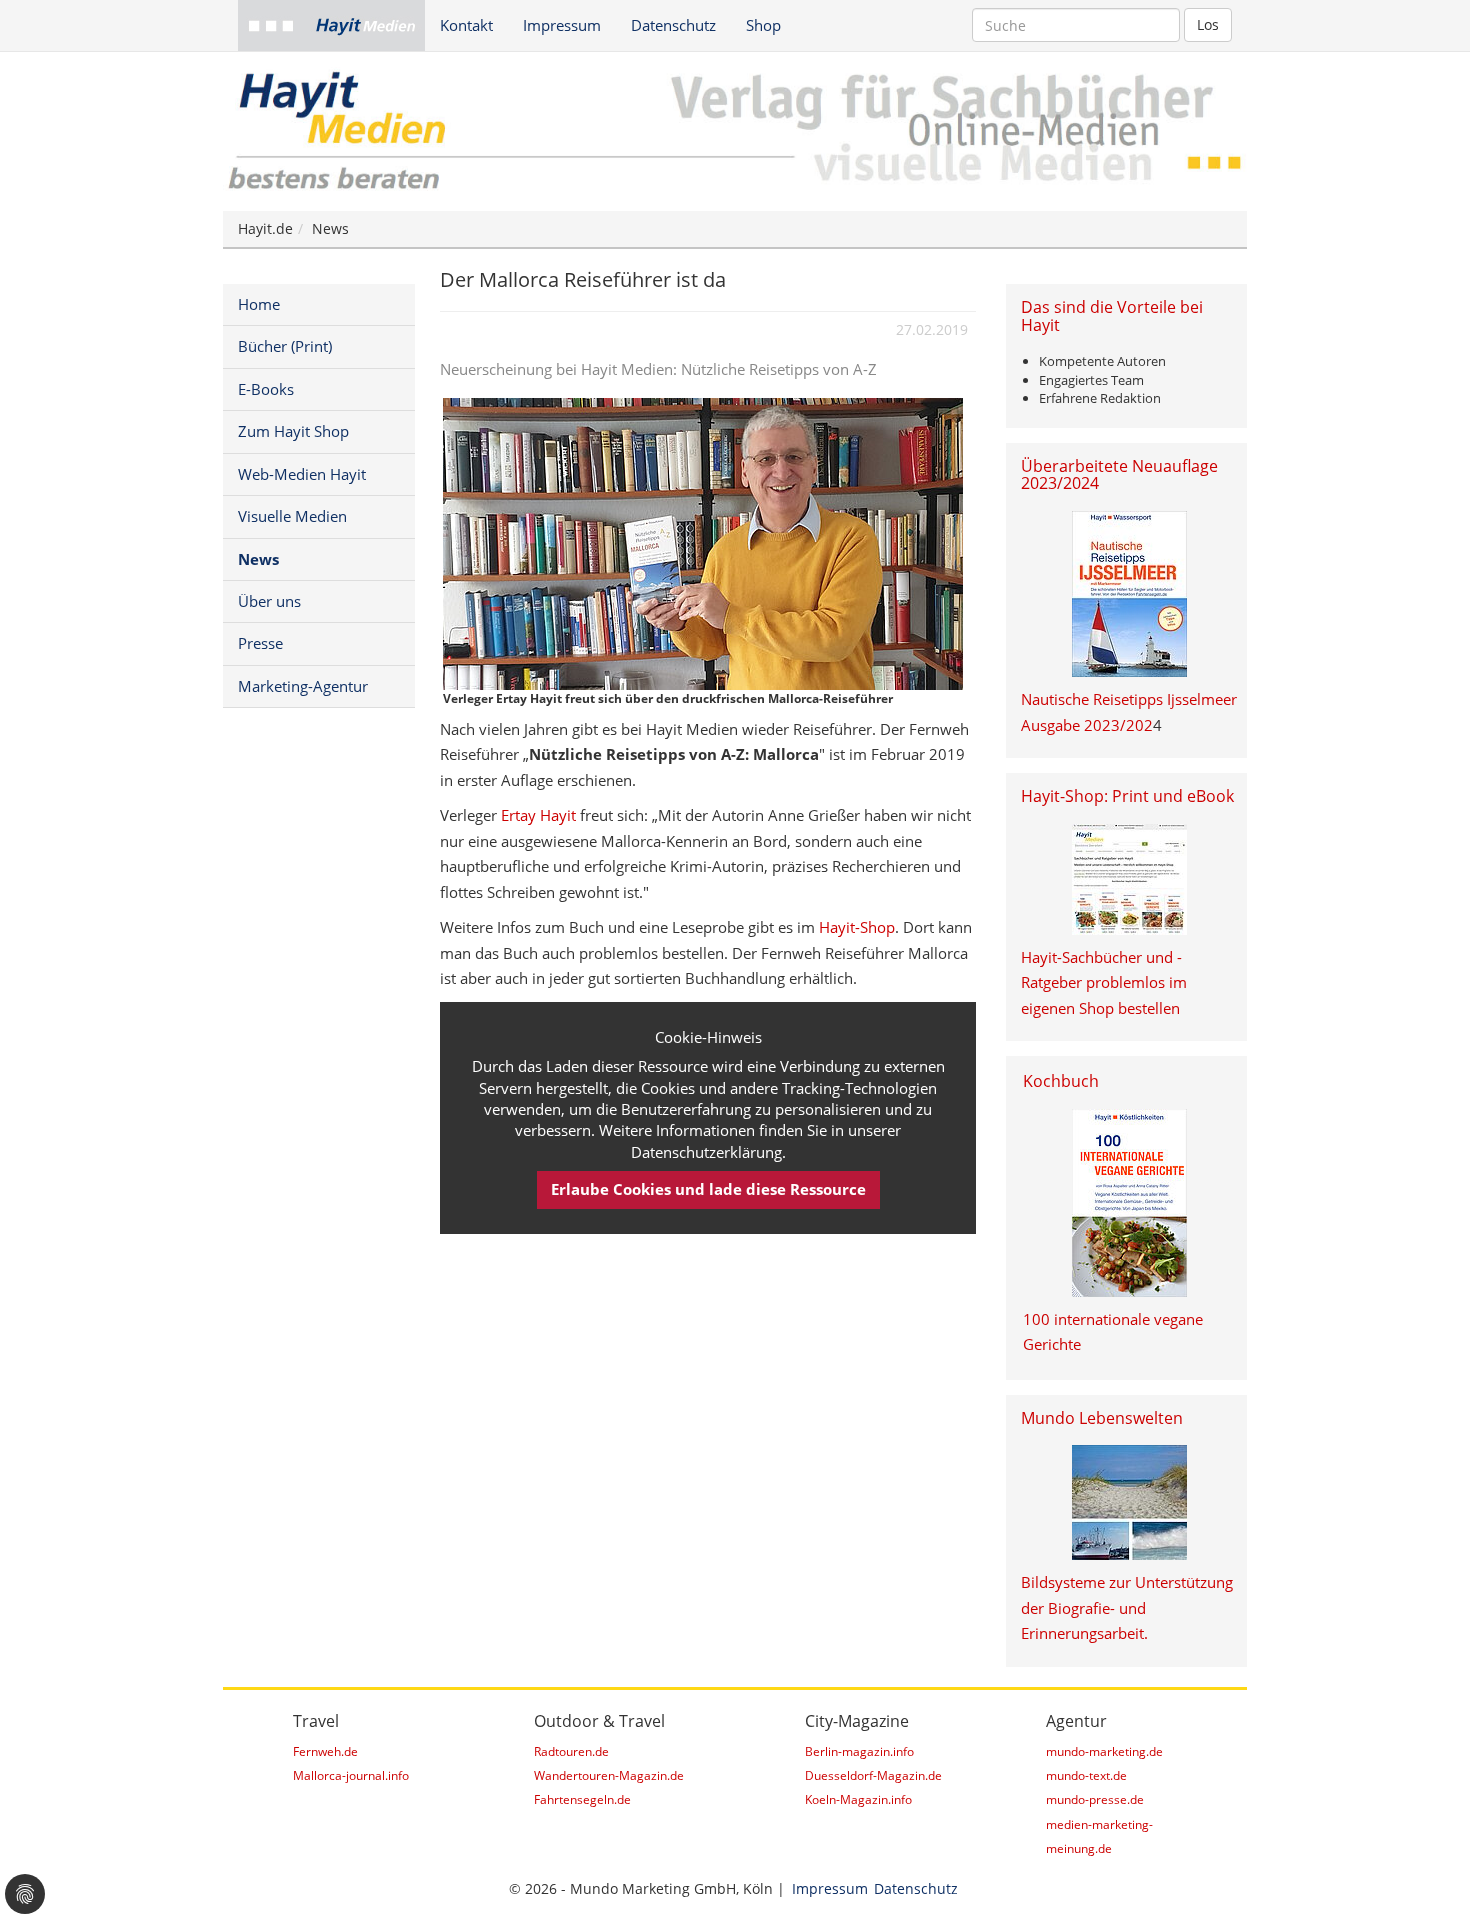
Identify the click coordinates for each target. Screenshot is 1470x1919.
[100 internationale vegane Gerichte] (1129, 1203)
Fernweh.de (325, 1751)
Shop (763, 25)
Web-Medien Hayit (302, 474)
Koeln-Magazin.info (858, 1799)
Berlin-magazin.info (859, 1751)
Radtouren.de (571, 1751)
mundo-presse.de (1095, 1799)
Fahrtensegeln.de (582, 1799)
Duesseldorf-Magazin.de (873, 1775)
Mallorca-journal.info (351, 1775)
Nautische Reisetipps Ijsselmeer (1129, 699)
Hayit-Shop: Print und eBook (1127, 796)
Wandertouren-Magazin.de (609, 1775)
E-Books (266, 389)
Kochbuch (1061, 1081)
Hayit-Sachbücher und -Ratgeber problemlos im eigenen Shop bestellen (1104, 982)
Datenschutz (673, 25)
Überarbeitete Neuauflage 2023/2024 (1119, 475)
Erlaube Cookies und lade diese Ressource (708, 1189)
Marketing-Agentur (303, 686)
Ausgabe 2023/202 (1087, 725)
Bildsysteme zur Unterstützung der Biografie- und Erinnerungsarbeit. (1127, 1607)
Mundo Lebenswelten (1102, 1418)
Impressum (562, 25)
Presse (260, 643)
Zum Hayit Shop (293, 431)
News (330, 228)
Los (1208, 24)
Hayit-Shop (857, 927)
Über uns (269, 601)
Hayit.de (265, 228)
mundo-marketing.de (1104, 1751)
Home (259, 304)
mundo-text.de (1086, 1775)
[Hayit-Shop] (1129, 879)
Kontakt (466, 25)
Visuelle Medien (292, 516)
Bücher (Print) (285, 346)
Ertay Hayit (538, 815)
